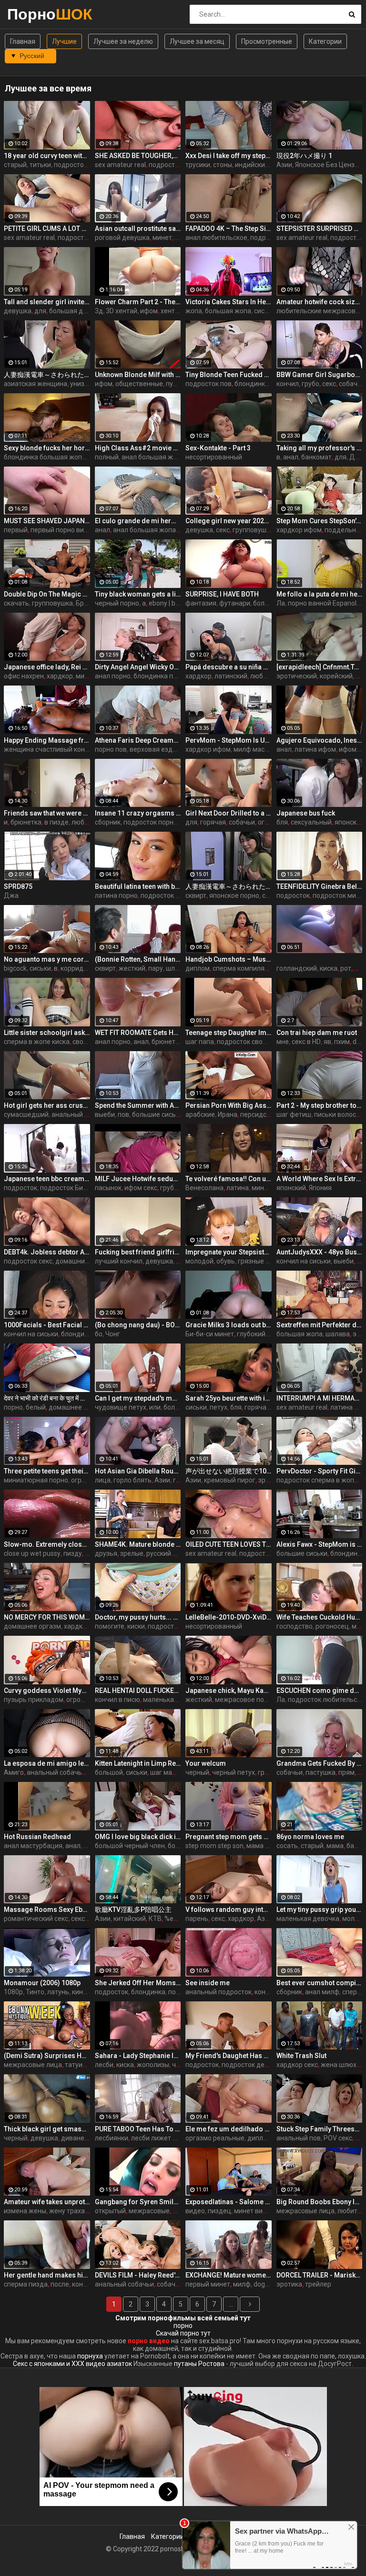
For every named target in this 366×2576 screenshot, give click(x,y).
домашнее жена (74, 1407)
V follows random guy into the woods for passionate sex (229, 1910)
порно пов (111, 749)
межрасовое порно (245, 1700)
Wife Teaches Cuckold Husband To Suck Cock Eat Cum (320, 1617)
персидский (259, 1114)
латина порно (116, 895)
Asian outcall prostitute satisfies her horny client (138, 229)
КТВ (155, 1919)
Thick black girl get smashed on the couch (47, 2129)
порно (13, 1407)
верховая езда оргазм (165, 749)
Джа (11, 895)
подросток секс (78, 165)
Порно (32, 14)
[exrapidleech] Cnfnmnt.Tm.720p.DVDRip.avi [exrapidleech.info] (320, 667)
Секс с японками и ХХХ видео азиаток (72, 2364)
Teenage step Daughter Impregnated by (229, 1033)
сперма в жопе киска (37, 1042)
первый (16, 530)
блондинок (347, 1553)
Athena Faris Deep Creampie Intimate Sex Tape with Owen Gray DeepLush (138, 740)
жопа (194, 311)
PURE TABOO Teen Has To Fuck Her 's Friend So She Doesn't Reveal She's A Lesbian (138, 2129)
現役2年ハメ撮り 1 (304, 156)
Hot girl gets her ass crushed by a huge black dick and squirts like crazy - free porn (47, 1105)
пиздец (219, 2211)
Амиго (14, 1772)
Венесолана (204, 1188)
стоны (223, 165)
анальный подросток (219, 1992)
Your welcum (206, 1763)
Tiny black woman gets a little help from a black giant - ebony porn (138, 594)
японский (349, 822)
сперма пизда (26, 2284)
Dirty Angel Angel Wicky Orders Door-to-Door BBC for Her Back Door (138, 667)
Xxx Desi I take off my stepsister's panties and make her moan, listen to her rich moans (229, 156)
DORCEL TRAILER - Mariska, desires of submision (320, 2275)
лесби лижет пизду (161, 2138)
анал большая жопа (153, 457)
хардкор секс (85, 1626)
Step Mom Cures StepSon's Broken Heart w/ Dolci (320, 521)
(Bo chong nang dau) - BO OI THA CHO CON (138, 1325)
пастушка (320, 1772)
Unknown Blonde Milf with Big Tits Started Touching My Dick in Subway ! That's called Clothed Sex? (138, 375)
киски (136, 1626)
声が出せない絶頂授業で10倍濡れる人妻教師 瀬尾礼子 (229, 1471)
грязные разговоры (269, 1261)
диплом (198, 968)
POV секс (338, 2138)
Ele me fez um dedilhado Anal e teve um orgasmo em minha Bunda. (229, 2129)
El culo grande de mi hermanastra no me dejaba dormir (138, 521)
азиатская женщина (36, 384)
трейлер (318, 2284)
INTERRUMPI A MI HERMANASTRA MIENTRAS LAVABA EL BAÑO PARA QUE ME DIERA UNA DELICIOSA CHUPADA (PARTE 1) (320, 1398)
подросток (293, 895)
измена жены (25, 2211)
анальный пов (299, 2138)
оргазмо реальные (215, 2138)
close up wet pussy (32, 1553)
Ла (281, 603)
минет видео (254, 2211)
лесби (104, 2065)
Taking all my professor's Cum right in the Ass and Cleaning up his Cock (320, 448)
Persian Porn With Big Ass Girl (229, 1105)
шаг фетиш (294, 1114)
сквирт (196, 895)
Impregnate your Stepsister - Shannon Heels (229, 1252)
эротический (297, 676)
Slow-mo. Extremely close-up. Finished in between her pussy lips (47, 1544)
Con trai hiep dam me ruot (317, 1033)
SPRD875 (18, 886)
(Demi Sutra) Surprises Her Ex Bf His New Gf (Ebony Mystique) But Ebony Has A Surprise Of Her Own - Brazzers (47, 2056)
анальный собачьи (56, 1772)
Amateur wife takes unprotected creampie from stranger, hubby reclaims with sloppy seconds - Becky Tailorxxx (47, 2202)
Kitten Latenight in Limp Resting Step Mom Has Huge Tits (138, 1763)
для (40, 311)
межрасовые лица (33, 2065)
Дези (358, 457)
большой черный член (130, 1846)
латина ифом (315, 749)
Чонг (113, 1334)
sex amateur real (120, 165)
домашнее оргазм (32, 1626)
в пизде (56, 822)
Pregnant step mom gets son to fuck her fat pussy (229, 1837)
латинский (231, 676)
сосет (271, 895)
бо (99, 1334)
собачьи (352, 384)
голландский (297, 968)
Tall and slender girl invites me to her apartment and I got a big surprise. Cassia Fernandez (47, 302)
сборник (108, 822)
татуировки (83, 2065)
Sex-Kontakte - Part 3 (218, 448)
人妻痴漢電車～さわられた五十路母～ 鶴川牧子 (229, 886)
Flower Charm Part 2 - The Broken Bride (138, 302)
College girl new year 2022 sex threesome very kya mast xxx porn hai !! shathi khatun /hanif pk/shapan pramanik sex (229, 521)
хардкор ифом (299, 530)
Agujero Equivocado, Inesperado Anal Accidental (320, 740)
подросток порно (150, 822)
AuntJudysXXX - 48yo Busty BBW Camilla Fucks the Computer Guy (320, 1252)
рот (346, 968)
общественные (139, 384)
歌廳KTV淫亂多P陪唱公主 (133, 1910)
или (155, 1407)
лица (103, 1480)
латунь (58, 1992)
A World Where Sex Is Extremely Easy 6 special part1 (320, 1179)
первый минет (208, 2284)
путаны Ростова (199, 2364)
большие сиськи (158, 1114)
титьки (40, 165)
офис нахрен (24, 676)
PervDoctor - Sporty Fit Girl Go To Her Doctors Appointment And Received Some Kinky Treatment (320, 1471)
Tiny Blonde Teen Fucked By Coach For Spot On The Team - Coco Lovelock (229, 375)
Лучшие (64, 41)
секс (329, 384)
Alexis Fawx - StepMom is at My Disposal (320, 1544)
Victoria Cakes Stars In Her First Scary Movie (229, 302)
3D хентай (122, 311)
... (231, 2304)
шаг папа (200, 1042)
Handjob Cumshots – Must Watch (229, 959)
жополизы (153, 2065)
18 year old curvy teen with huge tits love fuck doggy (47, 156)
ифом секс (141, 1188)
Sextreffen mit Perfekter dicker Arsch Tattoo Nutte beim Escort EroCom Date (320, 1325)
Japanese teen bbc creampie (47, 1179)
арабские (200, 1114)
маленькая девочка (308, 1919)
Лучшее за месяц (197, 41)
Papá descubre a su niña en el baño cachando (229, 667)
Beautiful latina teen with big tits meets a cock (138, 886)
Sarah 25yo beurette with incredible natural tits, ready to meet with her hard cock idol (229, 1398)
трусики (198, 165)
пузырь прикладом (34, 1700)
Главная (23, 41)
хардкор (60, 676)
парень (197, 1919)
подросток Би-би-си (71, 1188)
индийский (252, 165)
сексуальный (311, 822)
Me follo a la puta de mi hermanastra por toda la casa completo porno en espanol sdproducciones (320, 594)
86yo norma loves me (310, 1837)
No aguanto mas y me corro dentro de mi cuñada (47, 959)
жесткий (132, 968)
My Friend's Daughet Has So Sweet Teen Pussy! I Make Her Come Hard (229, 2056)
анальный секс (75, 1114)
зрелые (270, 1480)
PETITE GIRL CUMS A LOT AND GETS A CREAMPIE (47, 229)
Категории (325, 41)
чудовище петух (121, 1407)
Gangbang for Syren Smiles (138, 2202)
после (60, 2284)
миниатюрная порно (36, 1480)
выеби (105, 1114)
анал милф (322, 1992)
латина (238, 1188)
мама (335, 1846)
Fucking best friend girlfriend (138, 1252)
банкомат (316, 457)
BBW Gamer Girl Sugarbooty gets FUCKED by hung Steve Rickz (320, 375)
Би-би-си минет (210, 1334)
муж (358, 1626)
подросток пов (208, 384)
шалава (338, 1334)
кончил (288, 384)
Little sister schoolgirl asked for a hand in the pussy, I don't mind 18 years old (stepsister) (47, 1033)
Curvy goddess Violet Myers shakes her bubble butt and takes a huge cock (47, 1691)
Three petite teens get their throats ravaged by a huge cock (47, 1471)
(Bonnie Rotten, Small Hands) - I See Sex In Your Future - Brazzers (138, 959)
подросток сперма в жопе (317, 1480)
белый (36, 1407)
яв (327, 1042)
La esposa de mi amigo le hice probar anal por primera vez (47, 1763)
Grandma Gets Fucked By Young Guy (320, 1763)
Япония (320, 1188)
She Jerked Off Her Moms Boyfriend (138, 1983)
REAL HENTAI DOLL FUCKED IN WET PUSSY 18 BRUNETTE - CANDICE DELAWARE (138, 1691)
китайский (130, 1919)
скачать (16, 603)
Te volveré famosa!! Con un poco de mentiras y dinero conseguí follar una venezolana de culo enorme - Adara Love (229, 1179)
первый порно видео (63, 530)
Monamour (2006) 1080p (42, 1983)
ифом (149, 311)
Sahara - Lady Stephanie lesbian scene (138, 2056)
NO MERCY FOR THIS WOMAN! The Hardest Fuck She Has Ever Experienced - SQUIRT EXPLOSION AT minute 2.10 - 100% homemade (47, 1617)
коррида (74, 968)
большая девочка (77, 311)
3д (99, 311)
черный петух (234, 1772)
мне (283, 1042)
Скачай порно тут (183, 2333)
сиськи (265, 311)
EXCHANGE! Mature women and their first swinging (229, 2275)
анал (291, 457)
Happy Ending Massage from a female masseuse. (47, 740)
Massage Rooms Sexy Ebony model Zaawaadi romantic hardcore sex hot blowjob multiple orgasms (47, 1910)
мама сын (262, 1846)
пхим (342, 1042)
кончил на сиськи (304, 1261)
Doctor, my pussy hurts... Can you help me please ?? (138, 1617)
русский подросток (176, 1553)
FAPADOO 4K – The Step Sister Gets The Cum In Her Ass (229, 229)
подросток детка (248, 2065)
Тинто (35, 1992)
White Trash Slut (301, 2056)
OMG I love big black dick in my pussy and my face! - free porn (138, 1837)
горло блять (132, 1480)
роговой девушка (122, 238)
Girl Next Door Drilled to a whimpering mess (229, 813)
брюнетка (26, 822)
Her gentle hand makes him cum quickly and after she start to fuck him (47, 2275)
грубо (310, 384)
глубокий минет (262, 1334)
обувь (226, 1261)
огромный (87, 1480)
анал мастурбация (33, 1846)
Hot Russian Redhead (37, 1837)
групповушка (52, 603)
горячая (213, 822)
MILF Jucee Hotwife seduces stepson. (138, 1179)
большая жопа (228, 311)
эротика (289, 2284)
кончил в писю (117, 1700)
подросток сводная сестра (259, 1042)
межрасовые (149, 2211)
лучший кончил (119, 1261)
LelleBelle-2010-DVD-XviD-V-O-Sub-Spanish (229, 1617)
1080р (13, 1992)
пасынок (108, 1188)
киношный (88, 1992)
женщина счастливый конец (48, 749)
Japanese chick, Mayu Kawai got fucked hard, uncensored (229, 1691)
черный (197, 1772)
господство (295, 1626)
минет (162, 238)
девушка (18, 311)
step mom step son (214, 1846)
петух (219, 1407)
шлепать (180, 968)
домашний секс (80, 1261)
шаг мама (165, 1772)
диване (73, 2138)
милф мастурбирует (265, 749)
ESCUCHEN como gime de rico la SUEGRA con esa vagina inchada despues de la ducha (320, 1691)
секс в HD (306, 1042)
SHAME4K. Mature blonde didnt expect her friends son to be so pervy (138, 1544)
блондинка (252, 384)
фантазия (201, 603)
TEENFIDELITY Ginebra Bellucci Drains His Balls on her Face (320, 886)
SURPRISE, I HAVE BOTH (222, 594)
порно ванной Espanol (322, 603)
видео (195, 2211)
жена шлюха (341, 2065)
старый (15, 165)
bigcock (15, 968)
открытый (110, 2211)
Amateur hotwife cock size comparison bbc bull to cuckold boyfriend (320, 302)
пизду (73, 1553)
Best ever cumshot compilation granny (320, 1983)
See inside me (208, 1983)
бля (282, 822)
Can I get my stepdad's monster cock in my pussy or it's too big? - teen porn (138, 1398)
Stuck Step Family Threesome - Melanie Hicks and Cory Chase (320, 2129)
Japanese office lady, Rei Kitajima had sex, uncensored (47, 667)
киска (329, 968)
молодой (199, 1261)
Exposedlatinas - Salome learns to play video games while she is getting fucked (229, 2202)
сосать (287, 1846)
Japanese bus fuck (306, 813)
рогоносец (332, 1626)
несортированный (214, 457)
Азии (284, 165)
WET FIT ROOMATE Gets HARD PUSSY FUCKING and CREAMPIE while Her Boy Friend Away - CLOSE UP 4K (138, 1033)
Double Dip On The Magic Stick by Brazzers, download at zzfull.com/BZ (47, 594)
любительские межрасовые (320, 311)
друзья (106, 1553)
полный (107, 457)
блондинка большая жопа (45, 457)
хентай (172, 311)
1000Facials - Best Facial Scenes (47, 1325)
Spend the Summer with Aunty (138, 1105)
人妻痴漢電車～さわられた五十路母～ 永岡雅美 (47, 375)
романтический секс (36, 1919)
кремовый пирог (230, 1480)
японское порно (234, 895)
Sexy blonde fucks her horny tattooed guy (47, 448)
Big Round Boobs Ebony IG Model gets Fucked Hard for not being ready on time (320, 2202)
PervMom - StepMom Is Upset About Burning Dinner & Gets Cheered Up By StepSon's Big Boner (229, 740)
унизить (83, 384)
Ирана (228, 1114)
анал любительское (216, 238)
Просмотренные (267, 41)
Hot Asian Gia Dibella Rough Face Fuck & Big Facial (138, 1471)
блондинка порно (161, 676)
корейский (336, 676)
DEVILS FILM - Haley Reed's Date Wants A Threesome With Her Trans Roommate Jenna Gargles (138, 2275)
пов (123, 1114)
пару (156, 968)
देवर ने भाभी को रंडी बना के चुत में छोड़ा (47, 1398)
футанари (235, 603)
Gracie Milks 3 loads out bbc (229, 1325)
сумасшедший (26, 1114)
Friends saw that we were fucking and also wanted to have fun (47, 813)
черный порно (117, 603)
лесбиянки (112, 2138)
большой (109, 1772)
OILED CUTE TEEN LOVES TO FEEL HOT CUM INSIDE (229, 1544)
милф (242, 2284)
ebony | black (168, 603)
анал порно (113, 676)
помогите (110, 1626)
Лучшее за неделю (123, 41)
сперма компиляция (244, 968)
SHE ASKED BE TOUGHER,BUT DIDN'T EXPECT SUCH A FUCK (138, 156)
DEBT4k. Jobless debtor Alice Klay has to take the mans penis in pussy (47, 1252)
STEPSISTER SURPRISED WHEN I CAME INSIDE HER (320, 229)
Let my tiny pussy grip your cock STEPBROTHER (320, 1910)
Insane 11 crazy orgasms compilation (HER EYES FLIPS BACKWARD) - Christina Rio (138, 813)
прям (346, 1772)
